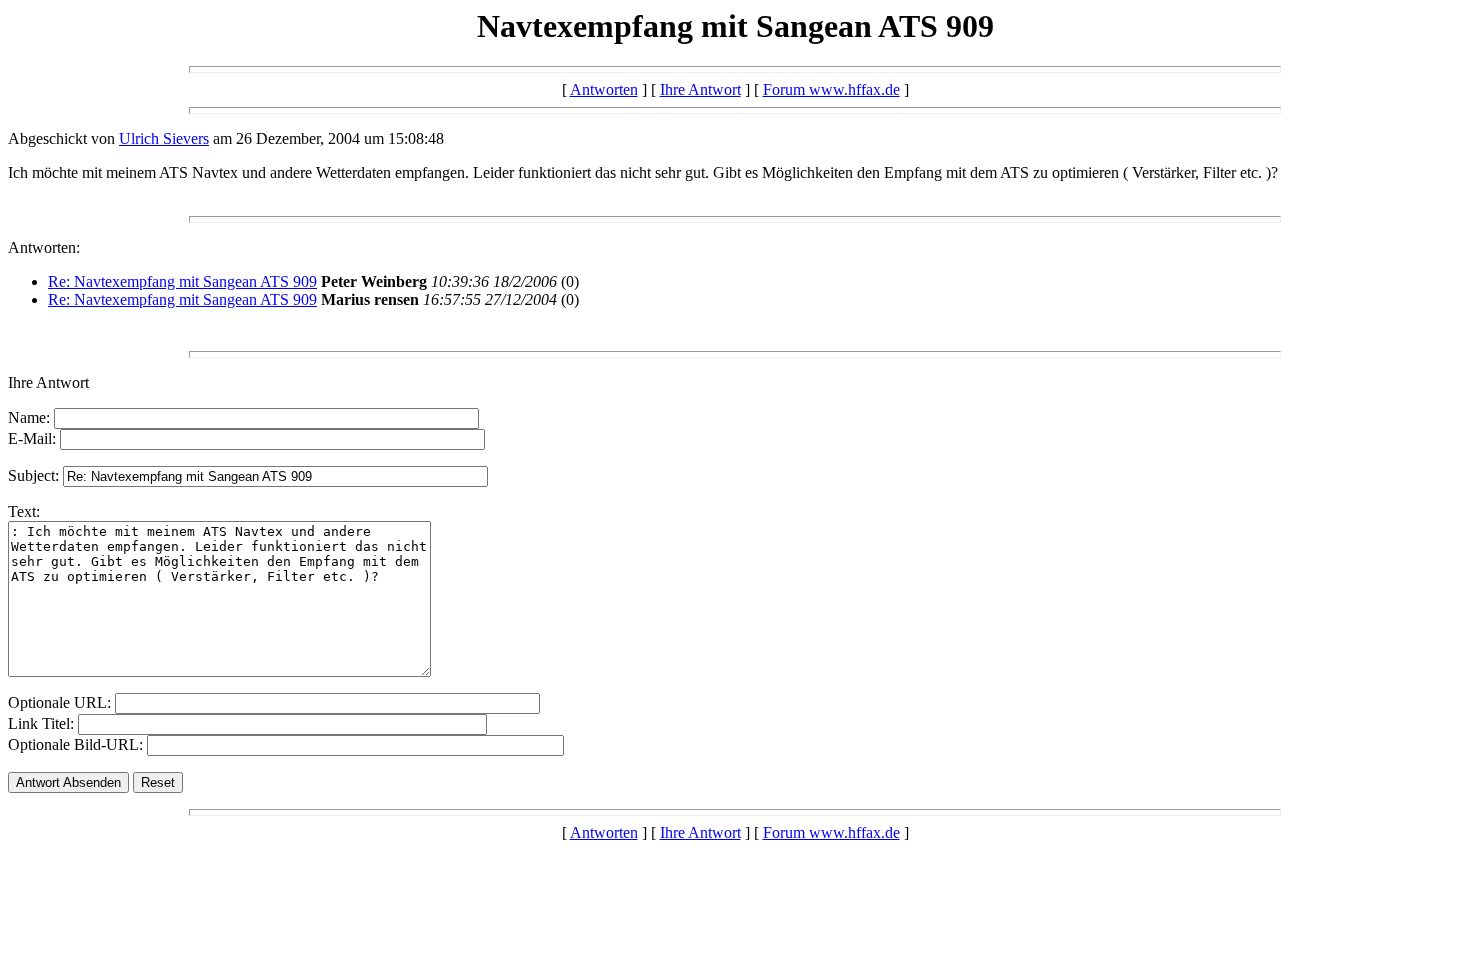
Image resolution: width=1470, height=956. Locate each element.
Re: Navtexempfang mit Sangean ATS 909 (182, 281)
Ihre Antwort (700, 89)
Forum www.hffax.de (831, 89)
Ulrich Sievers (164, 138)
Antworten (604, 89)
